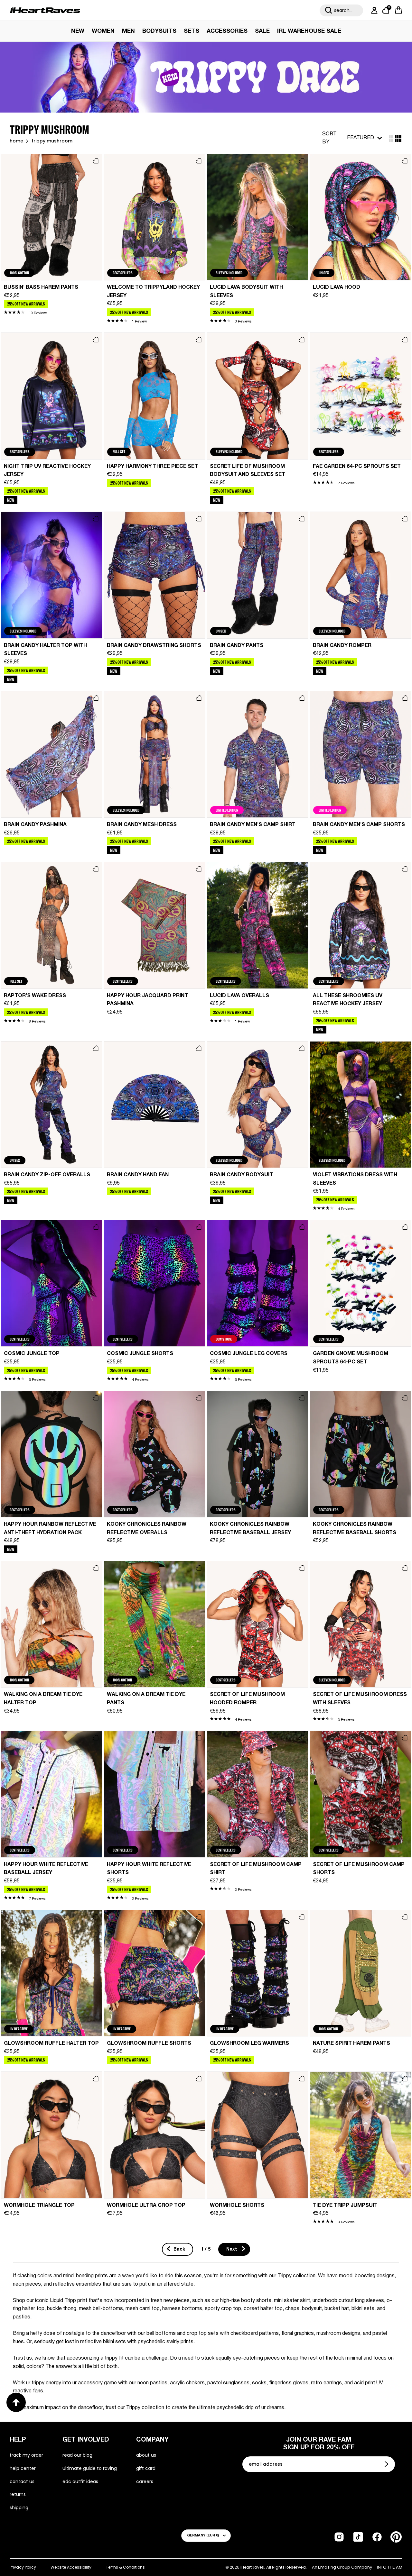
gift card (146, 2468)
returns (18, 2494)
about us (146, 2455)
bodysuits (159, 31)
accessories (227, 31)
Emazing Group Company (345, 2567)
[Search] (329, 10)
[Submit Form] (387, 2464)
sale (262, 31)
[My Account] (373, 10)
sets (192, 31)
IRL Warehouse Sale (309, 31)
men (128, 31)
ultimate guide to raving (90, 2468)
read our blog (77, 2455)
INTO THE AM (390, 2567)
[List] (398, 138)
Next (232, 2249)
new (78, 31)
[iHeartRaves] (45, 10)
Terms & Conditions (125, 2567)
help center (23, 2468)
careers (145, 2481)
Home (16, 141)
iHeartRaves (252, 2567)
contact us (22, 2481)
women (103, 31)
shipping (19, 2508)
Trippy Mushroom (52, 141)
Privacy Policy (23, 2567)
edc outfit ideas (80, 2481)
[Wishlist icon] (96, 161)
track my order (26, 2455)
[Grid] (391, 138)
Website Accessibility (71, 2567)
